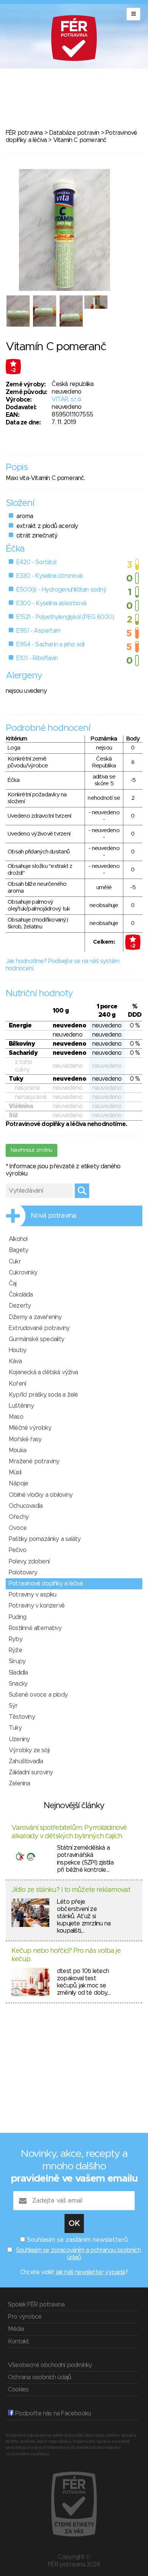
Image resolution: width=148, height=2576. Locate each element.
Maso (16, 1417)
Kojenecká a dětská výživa (43, 1372)
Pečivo (17, 1550)
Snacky (18, 1684)
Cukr (15, 1262)
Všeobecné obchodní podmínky (50, 2365)
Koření (17, 1384)
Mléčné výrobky (30, 1428)
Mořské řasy (25, 1439)
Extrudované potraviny (39, 1328)
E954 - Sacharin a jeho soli (50, 644)
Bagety (18, 1250)
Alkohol (18, 1239)
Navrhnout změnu (31, 1150)
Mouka (17, 1450)
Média (16, 2329)
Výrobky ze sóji (29, 1750)
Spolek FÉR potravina (36, 2305)
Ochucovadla (26, 1506)
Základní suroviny (31, 1772)
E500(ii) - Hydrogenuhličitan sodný (61, 590)
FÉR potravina (24, 133)
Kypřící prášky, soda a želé (43, 1395)
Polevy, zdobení (29, 1562)
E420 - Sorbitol (36, 562)
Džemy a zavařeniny (35, 1317)
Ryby (16, 1639)
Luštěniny (21, 1406)
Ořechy (19, 1517)
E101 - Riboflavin (37, 658)
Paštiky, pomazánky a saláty (45, 1539)
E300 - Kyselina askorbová (51, 603)
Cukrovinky (23, 1273)
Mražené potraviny (34, 1461)
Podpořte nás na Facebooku (52, 2413)
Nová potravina (54, 1216)
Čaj (13, 1284)
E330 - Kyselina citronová (49, 576)
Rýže (15, 1650)
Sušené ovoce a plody (38, 1695)
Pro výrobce (25, 2317)
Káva (15, 1361)
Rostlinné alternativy (35, 1628)
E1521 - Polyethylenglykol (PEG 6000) (65, 617)
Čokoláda (21, 1295)
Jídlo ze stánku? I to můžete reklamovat (71, 1890)
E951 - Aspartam (38, 631)
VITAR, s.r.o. (67, 399)
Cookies (18, 2389)
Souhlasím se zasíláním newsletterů (77, 2240)
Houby (17, 1350)
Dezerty (20, 1306)
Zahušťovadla (26, 1761)
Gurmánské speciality (36, 1339)
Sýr (13, 1706)
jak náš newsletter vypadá (91, 2272)
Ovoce (18, 1528)
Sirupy (17, 1661)
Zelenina (20, 1783)
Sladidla (18, 1673)
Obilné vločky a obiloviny (41, 1495)
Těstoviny (22, 1717)
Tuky (15, 1728)
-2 (13, 370)
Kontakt (18, 2342)
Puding (17, 1617)
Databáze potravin (74, 133)
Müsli (15, 1472)
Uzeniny (19, 1739)
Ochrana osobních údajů (39, 2377)
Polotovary (23, 1573)
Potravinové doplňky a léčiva (46, 1584)
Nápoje (18, 1483)
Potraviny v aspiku (33, 1595)
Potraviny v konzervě (37, 1606)
